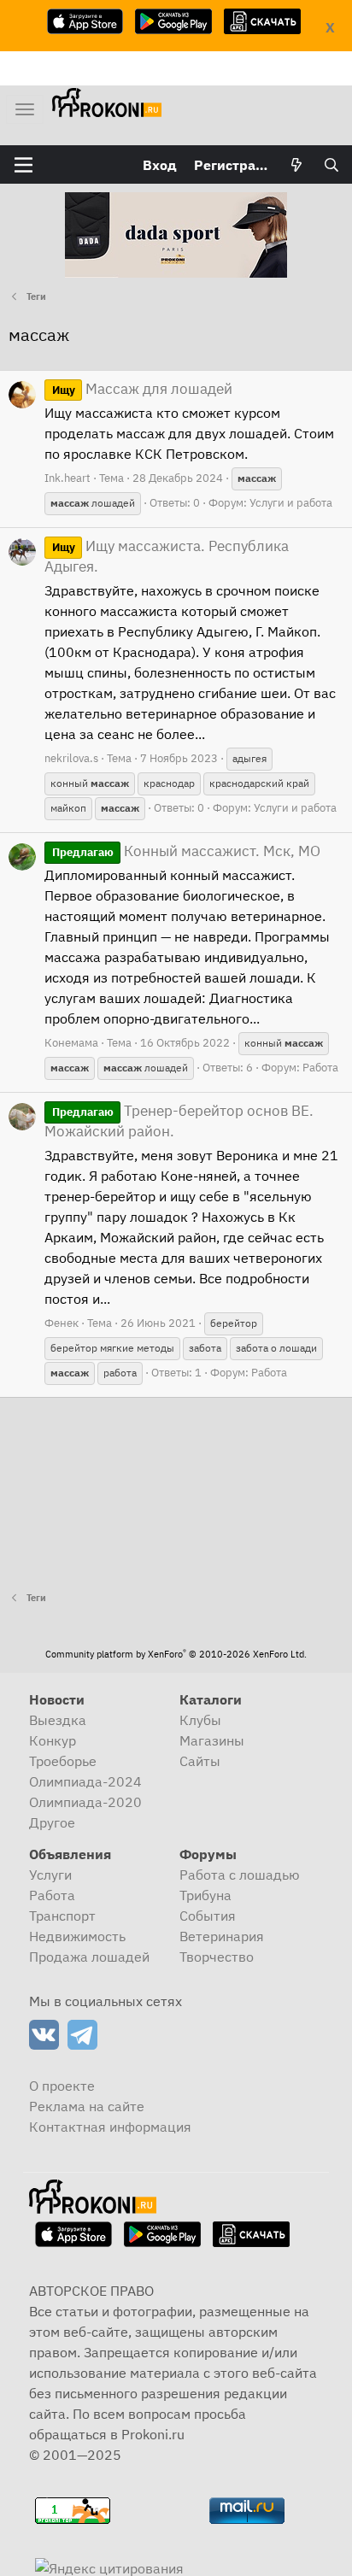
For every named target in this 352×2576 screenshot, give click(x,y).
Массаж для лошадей (142, 389)
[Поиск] (331, 165)
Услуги (50, 1875)
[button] (23, 165)
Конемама (71, 1043)
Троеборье (63, 1761)
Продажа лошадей (89, 1957)
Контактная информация (110, 2127)
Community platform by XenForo (176, 1654)
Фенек (62, 1323)
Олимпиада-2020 (85, 1802)
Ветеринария (222, 1936)
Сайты (200, 1761)
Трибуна (205, 1895)
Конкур (53, 1740)
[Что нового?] (297, 165)
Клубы (200, 1720)
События (208, 1916)
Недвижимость (77, 1936)
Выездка (58, 1720)
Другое (52, 1822)
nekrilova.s (71, 758)
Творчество (217, 1957)
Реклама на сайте (87, 2106)
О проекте (62, 2086)
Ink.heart (67, 478)
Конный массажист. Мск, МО (186, 851)
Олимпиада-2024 (85, 1781)
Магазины (212, 1740)
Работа (320, 1068)
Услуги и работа (291, 503)
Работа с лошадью (240, 1875)
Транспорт (62, 1916)
